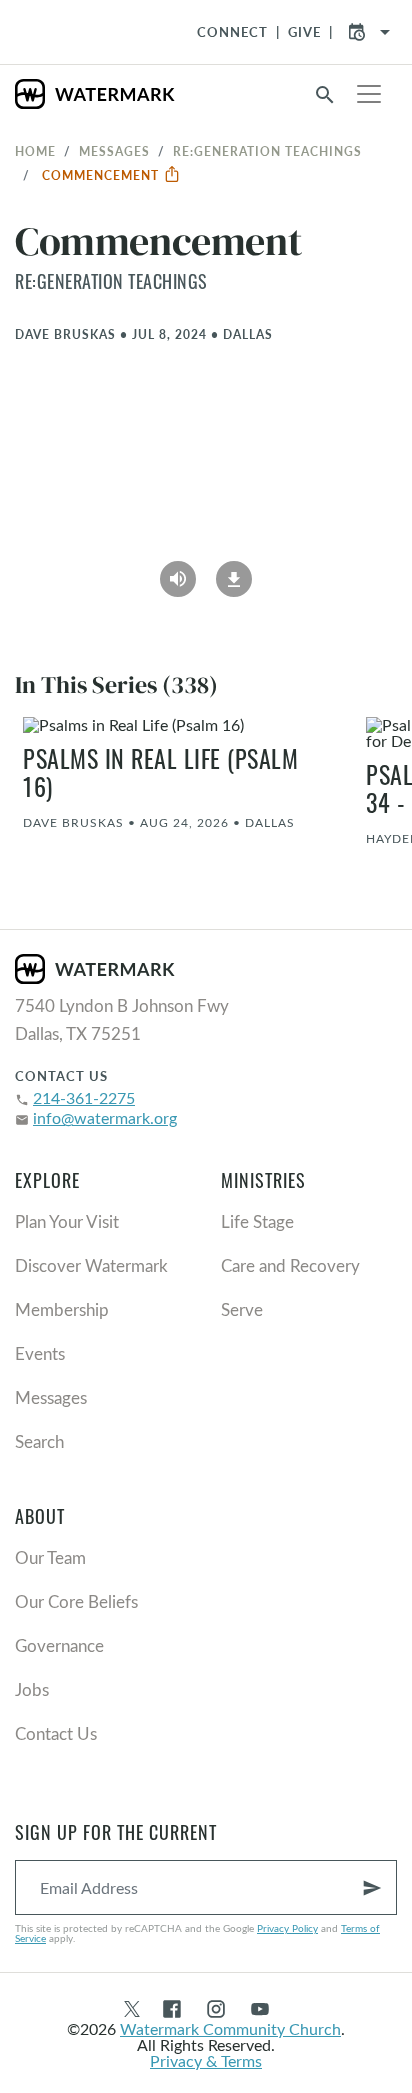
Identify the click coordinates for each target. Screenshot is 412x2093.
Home (35, 151)
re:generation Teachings (267, 151)
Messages (114, 151)
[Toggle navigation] (369, 94)
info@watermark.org (105, 1117)
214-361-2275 (84, 1097)
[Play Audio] (178, 572)
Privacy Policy (287, 1928)
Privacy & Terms (206, 2060)
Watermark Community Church (230, 2028)
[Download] (234, 572)
